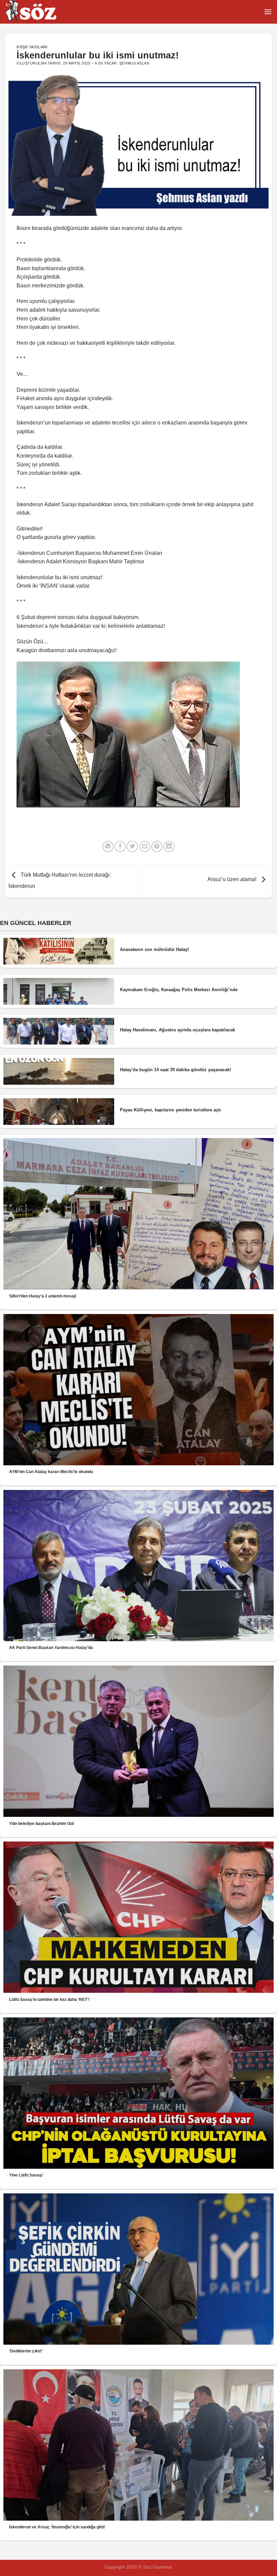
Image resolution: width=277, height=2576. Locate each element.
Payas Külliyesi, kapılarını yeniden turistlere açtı (170, 1110)
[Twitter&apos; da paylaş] (132, 846)
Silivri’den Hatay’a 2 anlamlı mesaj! (43, 1296)
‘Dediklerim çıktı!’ (26, 2351)
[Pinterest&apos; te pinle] (157, 846)
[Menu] (268, 12)
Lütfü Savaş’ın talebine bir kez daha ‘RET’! (49, 2000)
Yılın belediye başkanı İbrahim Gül (41, 1824)
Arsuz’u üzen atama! (233, 879)
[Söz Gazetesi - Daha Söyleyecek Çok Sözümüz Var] (39, 12)
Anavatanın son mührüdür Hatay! (154, 949)
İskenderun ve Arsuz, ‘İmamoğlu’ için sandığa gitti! (57, 2527)
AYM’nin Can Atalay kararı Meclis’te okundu (51, 1472)
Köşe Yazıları (32, 47)
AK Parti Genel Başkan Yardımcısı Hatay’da (51, 1648)
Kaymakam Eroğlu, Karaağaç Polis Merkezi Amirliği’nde (179, 990)
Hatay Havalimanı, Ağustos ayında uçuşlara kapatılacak (178, 1030)
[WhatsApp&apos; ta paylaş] (108, 846)
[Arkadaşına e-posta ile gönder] (145, 846)
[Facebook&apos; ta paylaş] (120, 846)
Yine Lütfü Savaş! (26, 2175)
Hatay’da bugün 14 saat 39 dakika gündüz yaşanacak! (175, 1070)
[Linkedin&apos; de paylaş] (169, 846)
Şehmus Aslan (134, 63)
